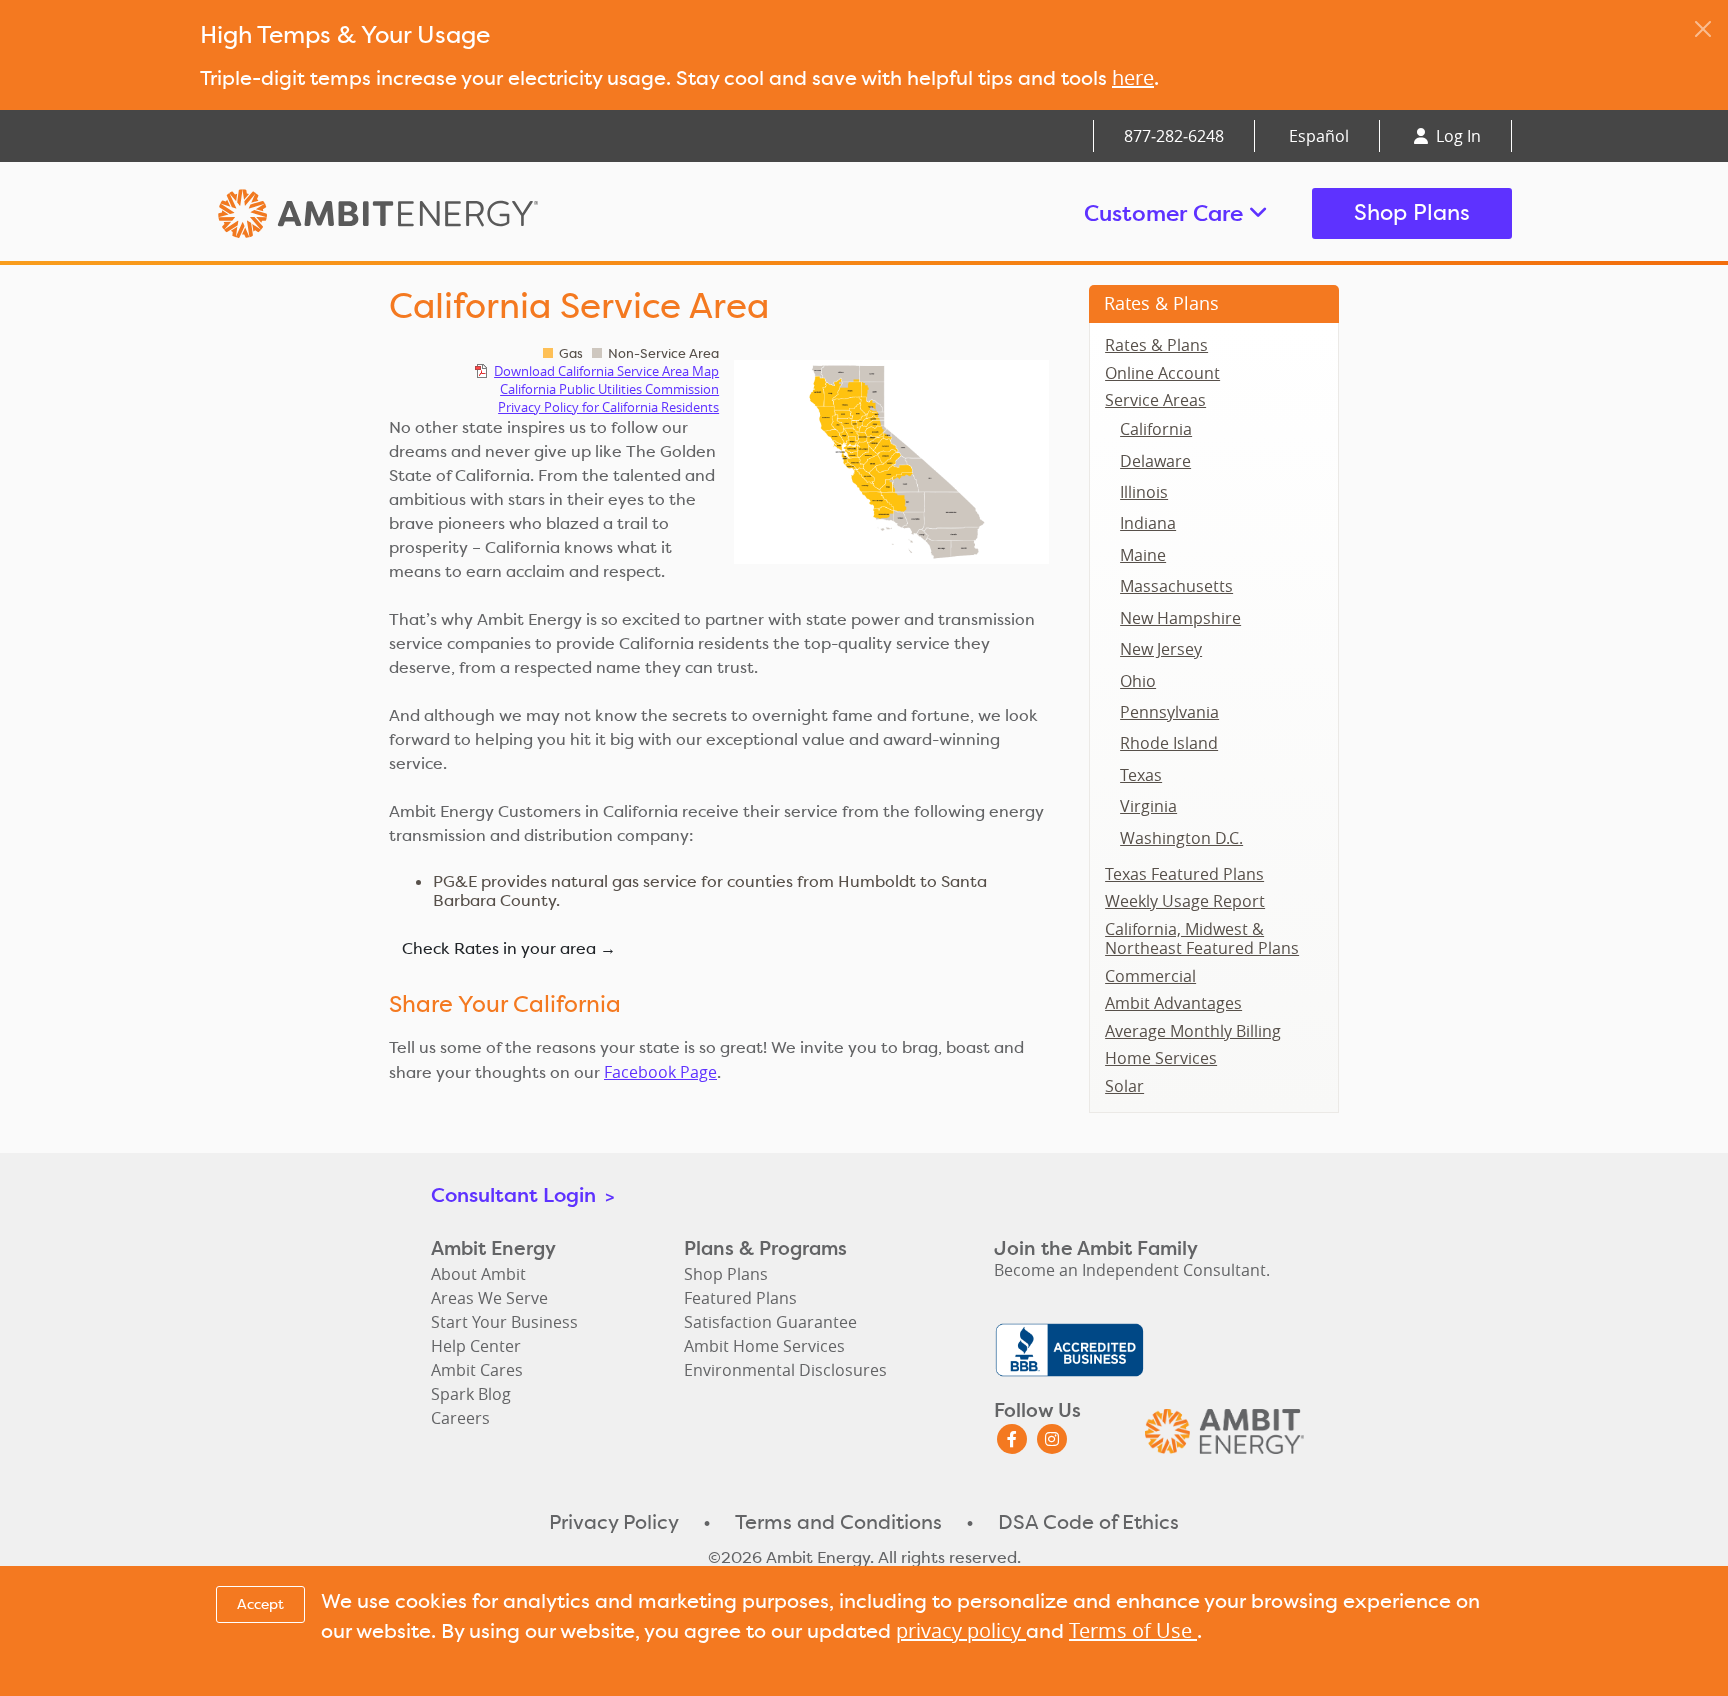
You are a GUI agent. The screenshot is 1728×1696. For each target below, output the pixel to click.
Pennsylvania (1169, 712)
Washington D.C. (1181, 838)
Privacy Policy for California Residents (608, 407)
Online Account (1162, 373)
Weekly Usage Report (1185, 901)
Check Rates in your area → (509, 948)
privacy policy (961, 1630)
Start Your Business (504, 1322)
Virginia (1148, 806)
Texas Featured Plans (1184, 874)
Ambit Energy (416, 213)
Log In (1456, 136)
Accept (260, 1604)
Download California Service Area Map (606, 371)
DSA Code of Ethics (1088, 1522)
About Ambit (478, 1274)
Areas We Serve (489, 1298)
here (1133, 77)
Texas (1141, 775)
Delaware (1155, 461)
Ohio (1138, 681)
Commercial (1150, 976)
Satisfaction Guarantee (770, 1322)
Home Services (1161, 1058)
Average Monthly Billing (1193, 1031)
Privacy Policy (614, 1522)
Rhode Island (1169, 743)
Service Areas (1155, 400)
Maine (1143, 555)
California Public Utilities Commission (609, 389)
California (1156, 429)
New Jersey (1161, 649)
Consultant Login (522, 1194)
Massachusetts (1176, 586)
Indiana (1148, 523)
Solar (1124, 1086)
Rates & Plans (1161, 303)
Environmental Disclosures (785, 1370)
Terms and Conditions (838, 1522)
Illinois (1144, 492)
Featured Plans (740, 1298)
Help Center (476, 1346)
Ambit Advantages (1173, 1003)
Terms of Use (1133, 1630)
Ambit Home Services (764, 1346)
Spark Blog (471, 1394)
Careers (460, 1418)
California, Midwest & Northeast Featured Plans (1202, 939)
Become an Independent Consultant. (1132, 1270)
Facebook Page (660, 1072)
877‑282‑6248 (1174, 136)
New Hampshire (1180, 618)
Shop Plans (1412, 212)
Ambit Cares (477, 1370)
